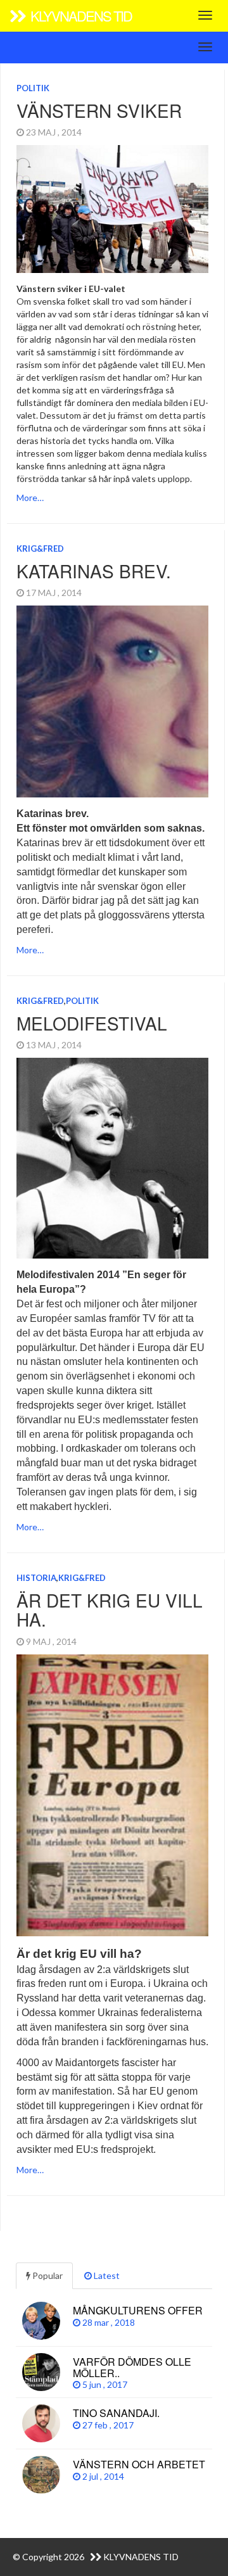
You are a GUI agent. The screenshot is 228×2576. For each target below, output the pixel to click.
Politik (33, 88)
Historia (36, 1578)
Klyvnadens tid (80, 16)
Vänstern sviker (99, 110)
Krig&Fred (40, 549)
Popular (47, 2275)
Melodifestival (92, 1023)
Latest (106, 2275)
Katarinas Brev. (94, 571)
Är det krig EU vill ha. (110, 1610)
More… (30, 498)
